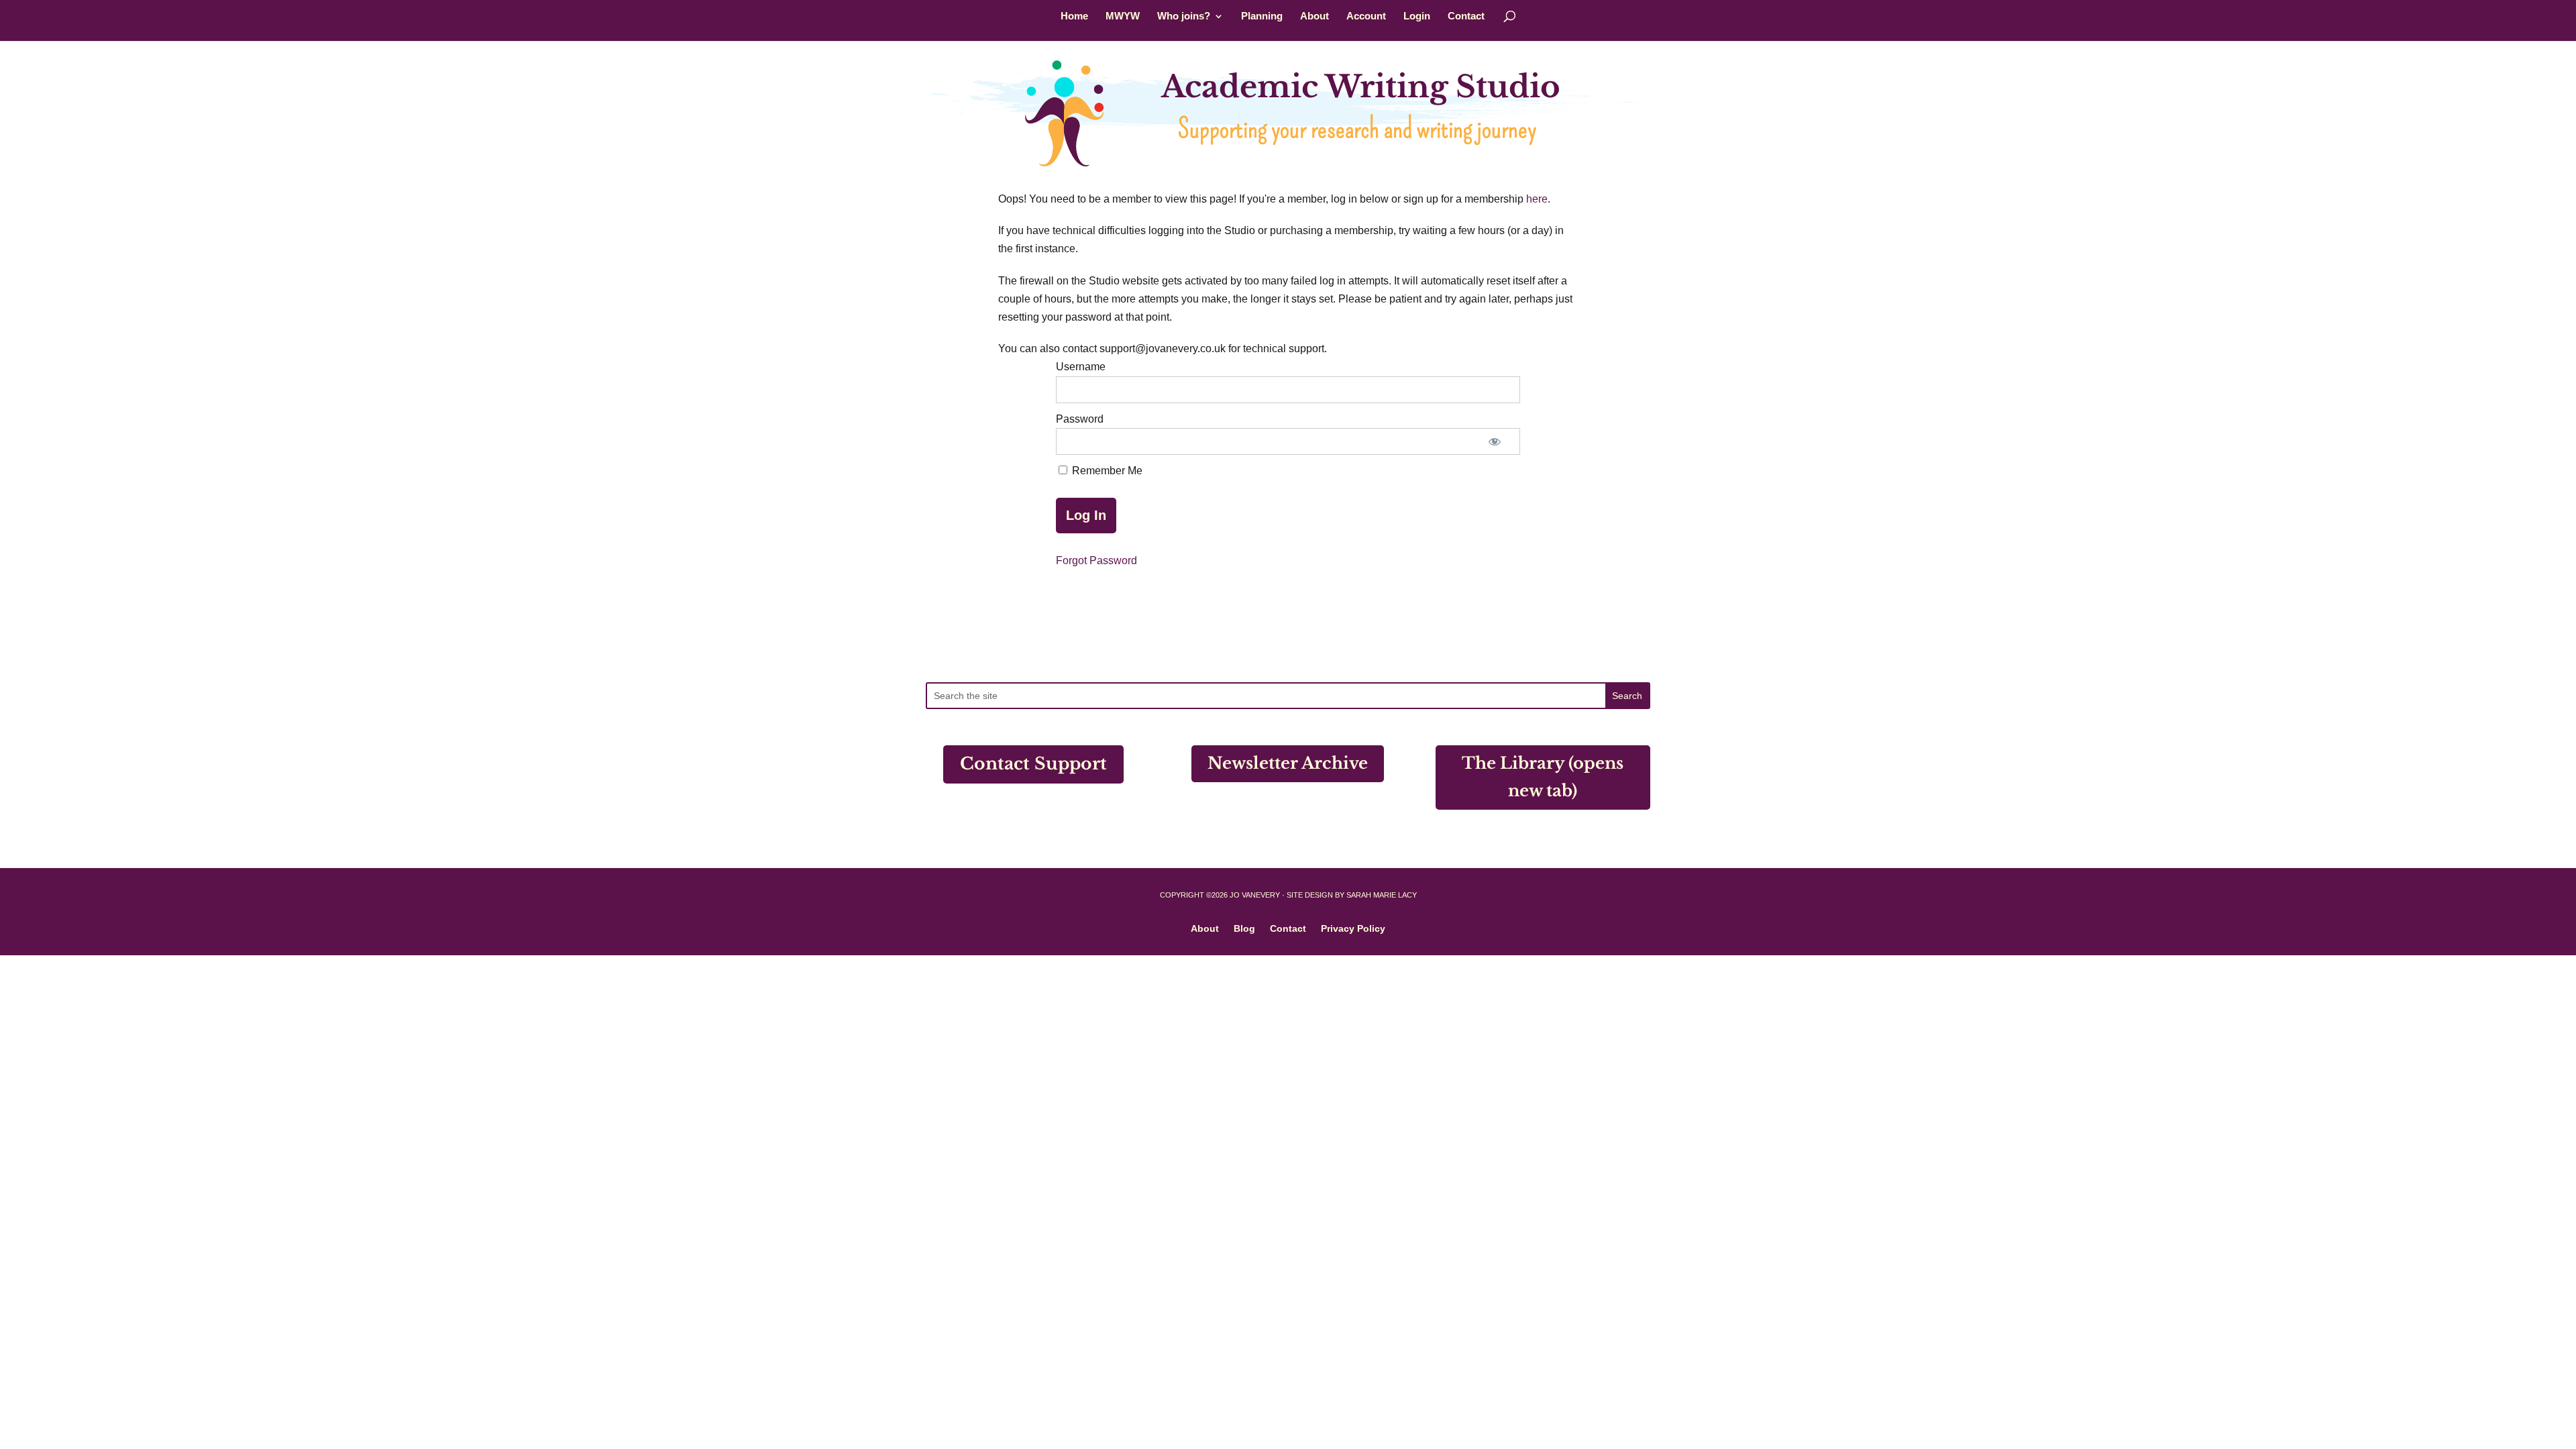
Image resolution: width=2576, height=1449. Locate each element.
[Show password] (1495, 441)
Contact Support (1033, 764)
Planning (1262, 16)
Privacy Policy (1353, 928)
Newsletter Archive (1288, 763)
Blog (1244, 928)
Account (1366, 16)
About (1314, 16)
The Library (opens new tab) (1543, 777)
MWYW (1123, 16)
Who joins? (1184, 16)
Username (1081, 367)
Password (1080, 419)
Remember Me (1106, 471)
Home (1074, 16)
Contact (1466, 16)
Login (1417, 16)
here (1537, 199)
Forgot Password (1096, 560)
